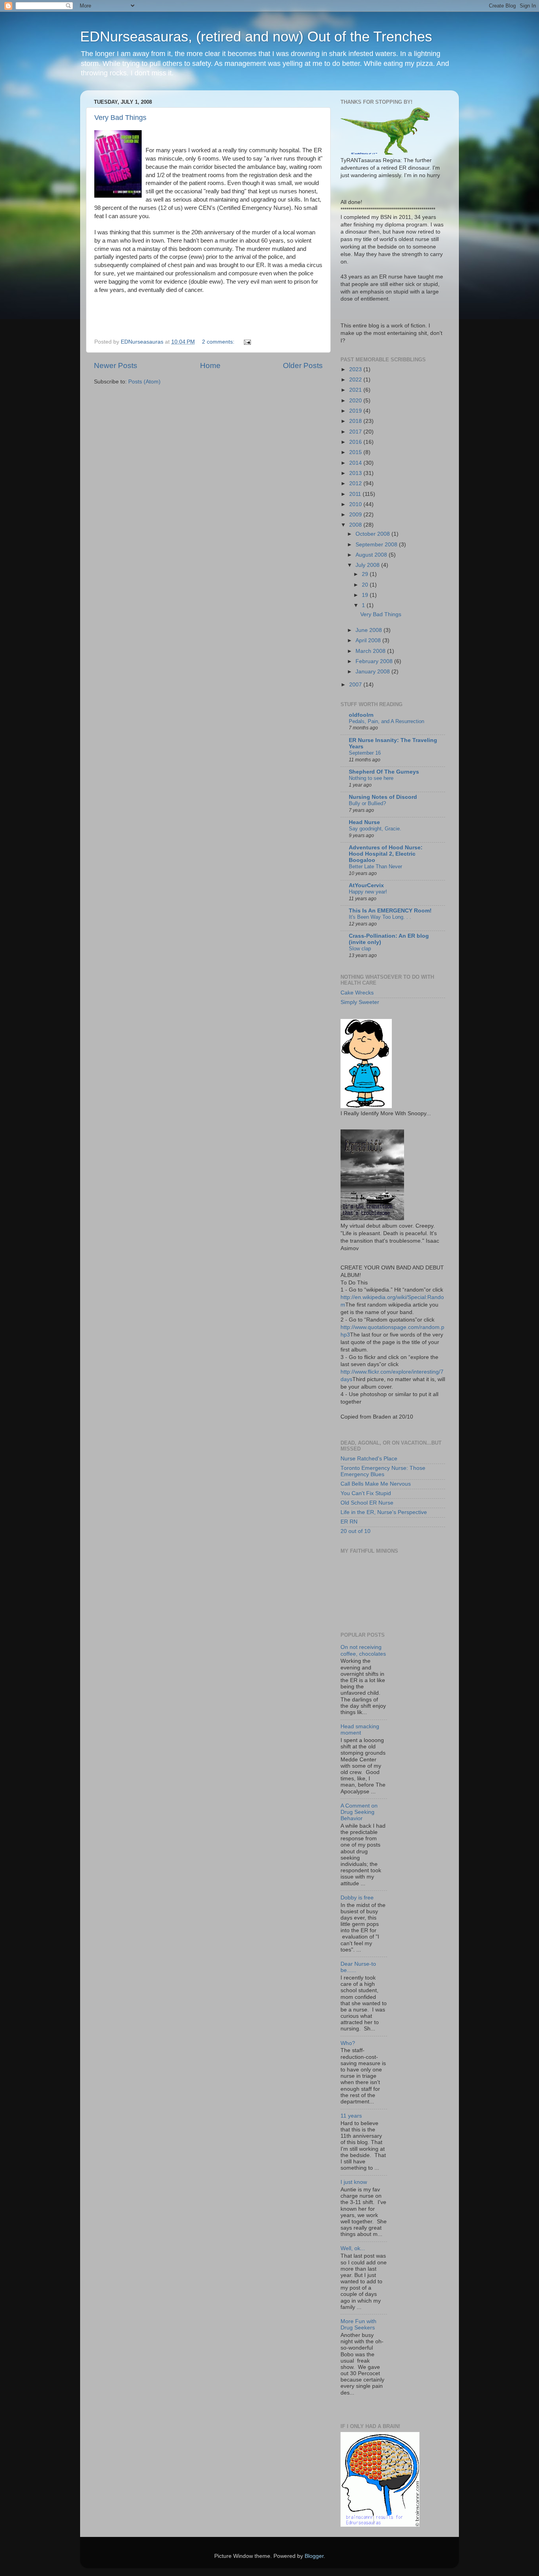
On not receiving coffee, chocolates (363, 1650)
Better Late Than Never (375, 866)
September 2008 (377, 545)
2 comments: (219, 342)
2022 (356, 380)
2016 (356, 442)
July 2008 (368, 565)
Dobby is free (357, 1898)
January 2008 (373, 672)
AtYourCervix (366, 885)
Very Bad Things (120, 118)
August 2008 (372, 555)
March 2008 (371, 651)
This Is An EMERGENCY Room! (390, 911)
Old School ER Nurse (367, 1503)
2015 (356, 452)
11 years (351, 2116)
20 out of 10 (356, 1531)
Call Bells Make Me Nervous (376, 1484)
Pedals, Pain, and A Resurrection (386, 721)
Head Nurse (364, 822)
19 (366, 595)
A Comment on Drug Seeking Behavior (359, 1812)
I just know (354, 2182)
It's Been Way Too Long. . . (380, 917)
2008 (356, 525)
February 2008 (375, 661)
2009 (356, 515)
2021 (356, 390)
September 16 (365, 753)
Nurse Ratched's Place (369, 1459)
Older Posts (303, 365)
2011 (356, 494)
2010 (356, 504)
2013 (356, 473)
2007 (356, 685)
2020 (356, 401)
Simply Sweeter (360, 1002)
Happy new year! (368, 892)
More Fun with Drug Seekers (358, 2325)
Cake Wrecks (357, 993)
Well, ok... (353, 2248)
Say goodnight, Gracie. (375, 829)
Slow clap (360, 949)
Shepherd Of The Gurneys (384, 772)
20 (366, 585)
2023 (356, 369)
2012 (356, 483)
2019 (356, 411)
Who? (348, 2043)
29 (366, 574)
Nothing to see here (371, 778)
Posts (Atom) (144, 382)
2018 (356, 421)
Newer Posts (116, 365)
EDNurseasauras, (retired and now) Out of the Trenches (256, 36)
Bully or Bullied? (367, 803)
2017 (356, 432)
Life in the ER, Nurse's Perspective (384, 1512)
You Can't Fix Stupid (366, 1493)
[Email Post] (247, 342)
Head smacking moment (360, 1730)
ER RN (349, 1522)
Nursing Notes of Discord (383, 797)
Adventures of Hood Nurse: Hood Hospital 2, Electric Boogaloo (386, 854)
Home (210, 365)
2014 (356, 463)
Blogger (314, 2556)
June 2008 (370, 630)
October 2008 (373, 534)
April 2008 (369, 640)
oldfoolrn (361, 715)
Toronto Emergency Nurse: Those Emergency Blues (383, 1471)
